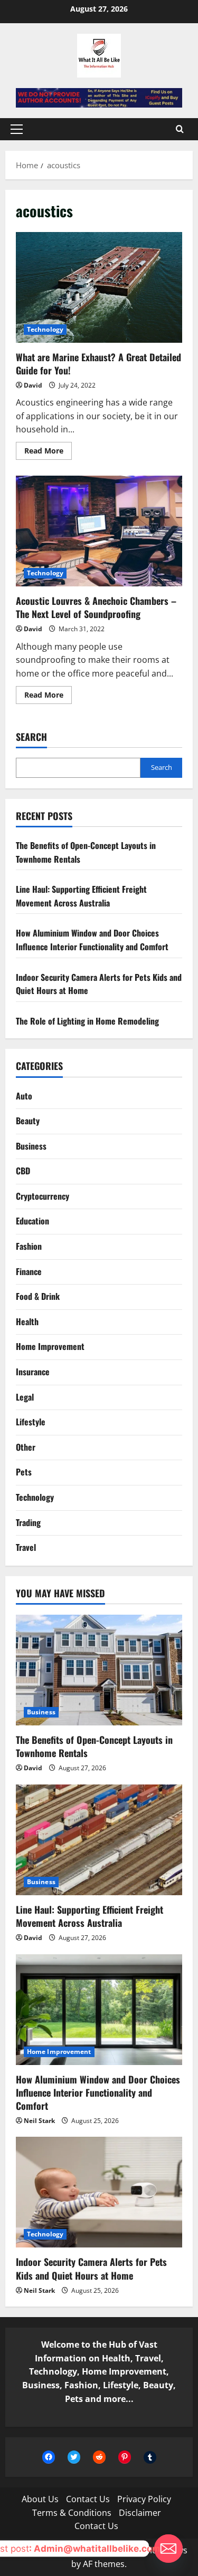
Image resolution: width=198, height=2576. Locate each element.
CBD (23, 1171)
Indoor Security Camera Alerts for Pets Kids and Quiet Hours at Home (91, 2268)
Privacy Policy (144, 2499)
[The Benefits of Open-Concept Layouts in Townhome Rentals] (99, 1670)
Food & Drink (38, 1296)
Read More (48, 452)
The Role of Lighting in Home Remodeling (87, 1021)
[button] (17, 129)
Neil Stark (39, 2121)
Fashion (29, 1246)
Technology (45, 329)
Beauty (28, 1121)
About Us (40, 2499)
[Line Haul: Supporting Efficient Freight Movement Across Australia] (99, 1840)
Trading (28, 1522)
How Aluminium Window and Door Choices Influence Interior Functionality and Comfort (92, 940)
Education (32, 1221)
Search (31, 737)
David (33, 385)
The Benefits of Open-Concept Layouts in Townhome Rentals (94, 1746)
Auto (24, 1096)
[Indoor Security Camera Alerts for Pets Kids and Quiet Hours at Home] (99, 2192)
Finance (29, 1271)
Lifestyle (31, 1422)
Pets (24, 1472)
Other (26, 1447)
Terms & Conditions (72, 2513)
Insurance (33, 1372)
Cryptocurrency (43, 1196)
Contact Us (88, 2499)
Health (27, 1321)
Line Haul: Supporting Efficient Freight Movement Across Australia (81, 896)
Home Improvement (50, 1346)
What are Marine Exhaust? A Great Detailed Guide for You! (99, 287)
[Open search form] (180, 129)
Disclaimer (140, 2513)
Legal (25, 1397)
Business (31, 1146)
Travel (26, 1547)
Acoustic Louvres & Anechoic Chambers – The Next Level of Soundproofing (99, 531)
